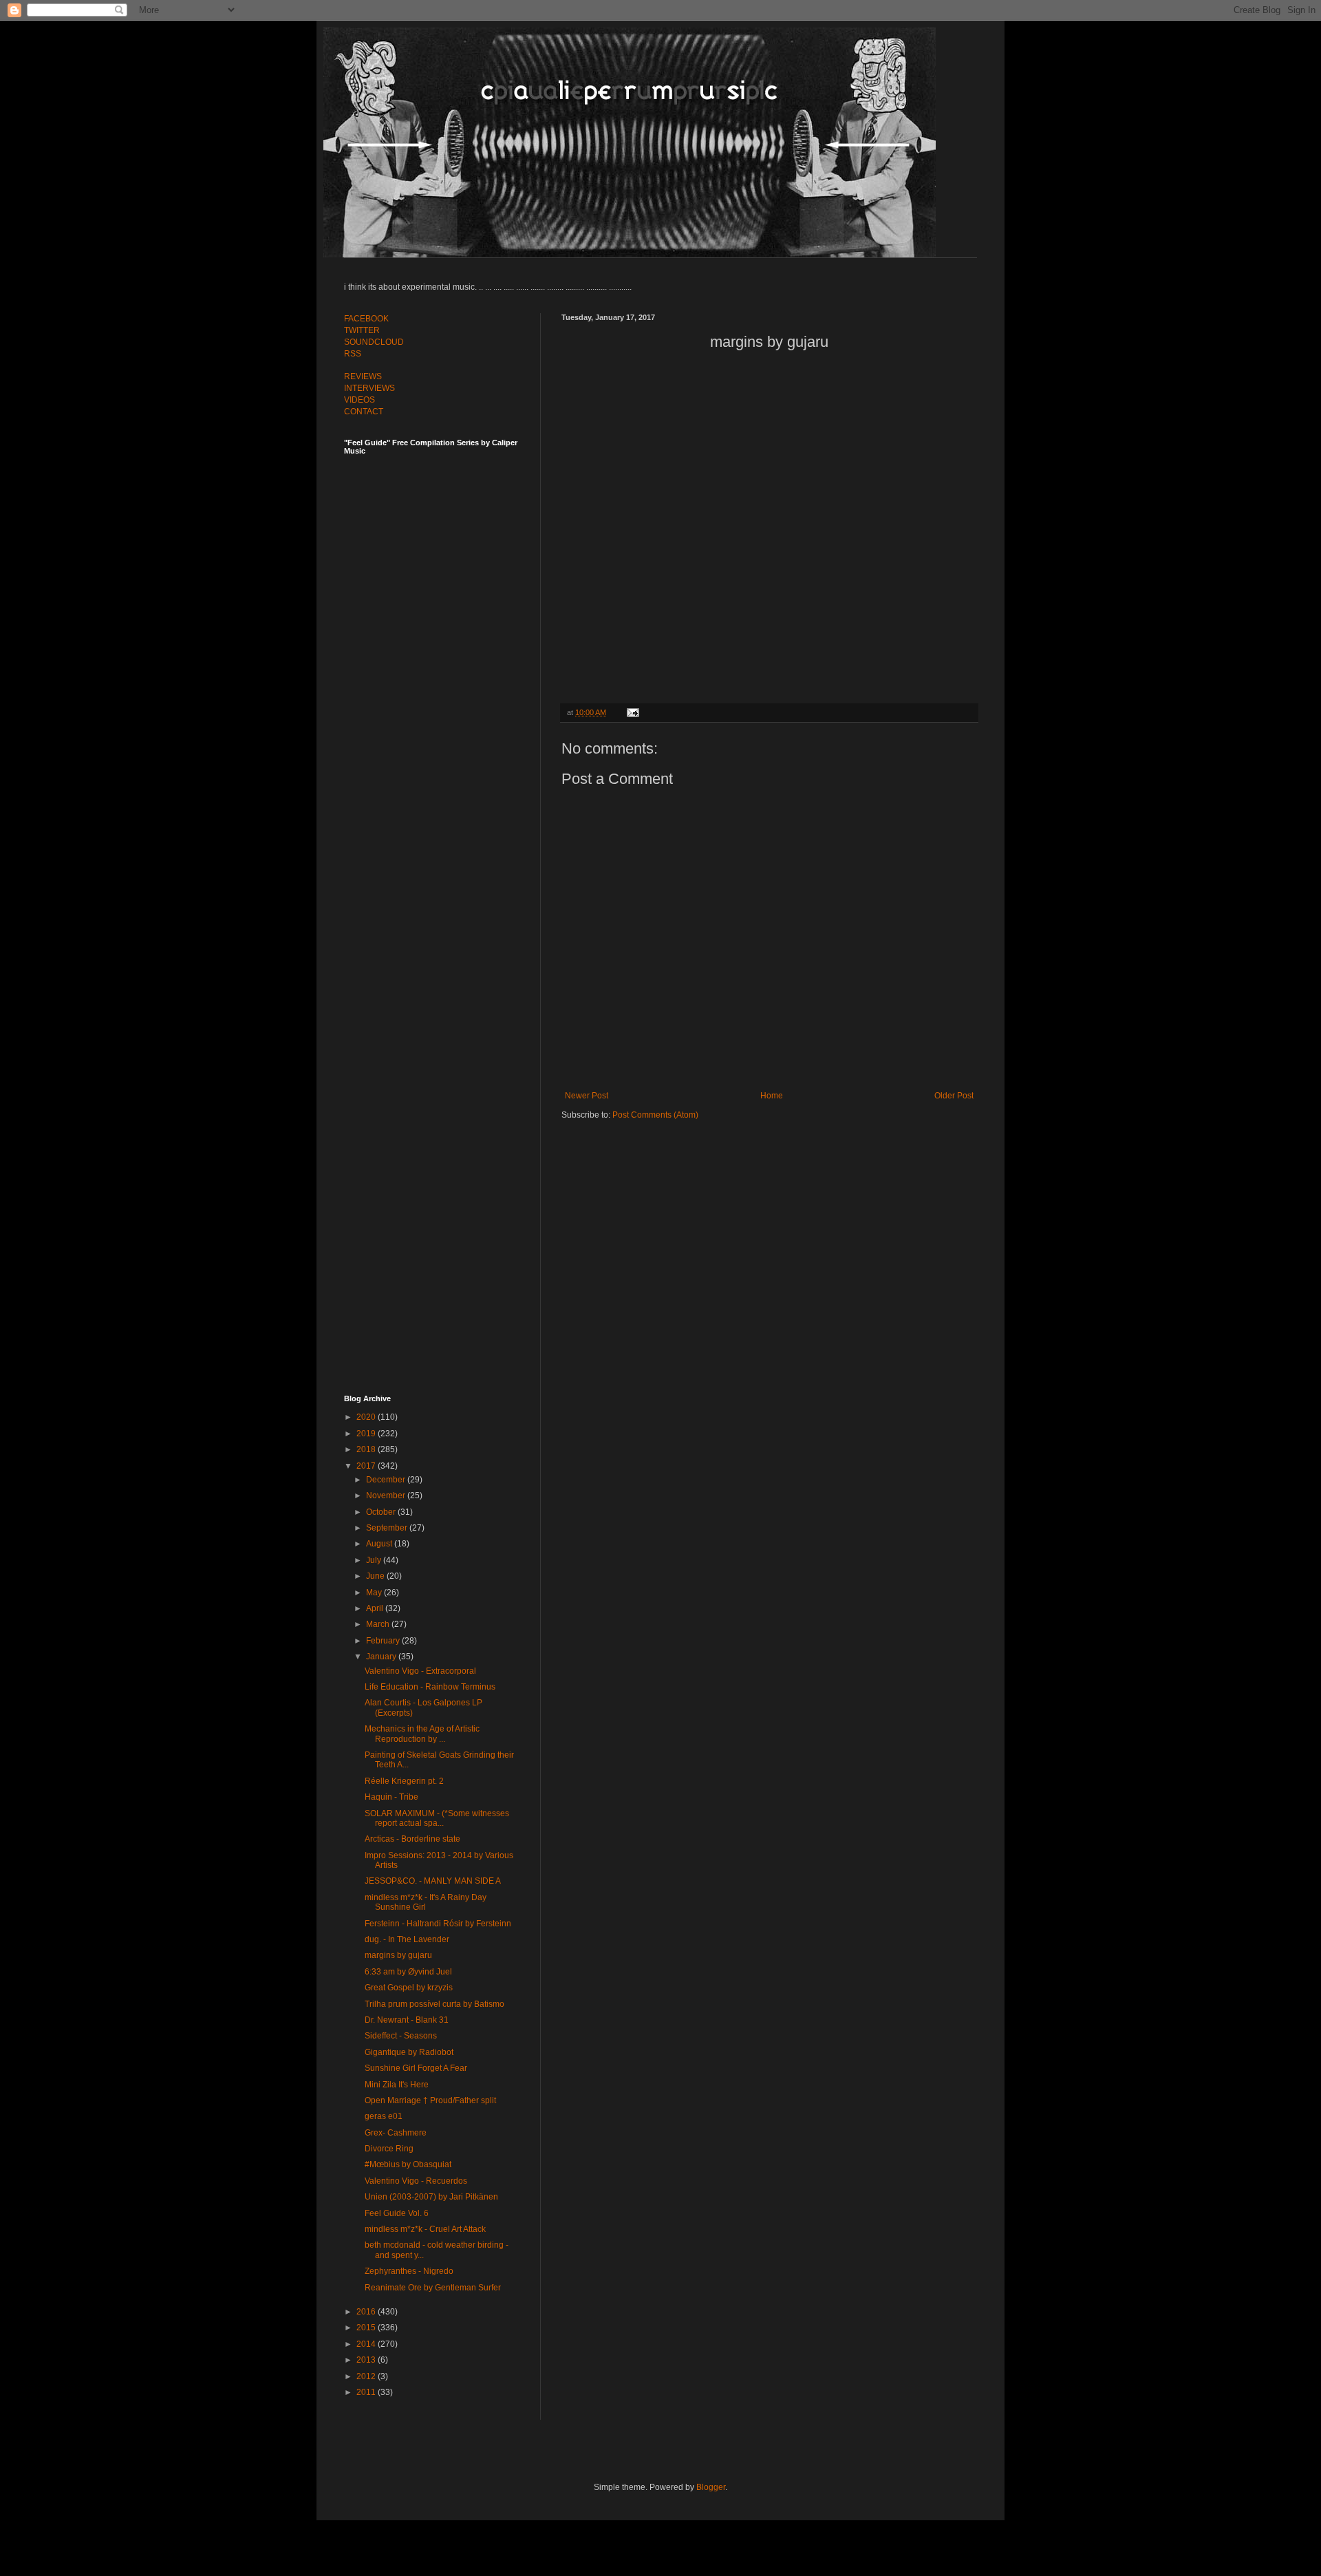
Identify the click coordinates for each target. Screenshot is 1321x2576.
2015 (367, 2328)
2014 (367, 2344)
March (379, 1624)
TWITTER (362, 330)
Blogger (711, 2487)
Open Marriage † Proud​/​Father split (430, 2100)
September (388, 1528)
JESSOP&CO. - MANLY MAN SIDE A (433, 1881)
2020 (367, 1417)
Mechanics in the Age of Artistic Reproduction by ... (422, 1734)
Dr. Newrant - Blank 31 (407, 2020)
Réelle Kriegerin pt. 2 (404, 1781)
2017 (367, 1466)
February (384, 1641)
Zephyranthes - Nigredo (409, 2271)
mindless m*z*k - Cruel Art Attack (425, 2229)
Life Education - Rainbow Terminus (430, 1687)
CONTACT (364, 412)
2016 (367, 2312)
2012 (367, 2376)
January (382, 1657)
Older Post (954, 1096)
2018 (367, 1449)
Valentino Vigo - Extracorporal (420, 1671)
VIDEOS (359, 400)
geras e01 (384, 2116)
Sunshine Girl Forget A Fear (416, 2068)
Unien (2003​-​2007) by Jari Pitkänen (431, 2197)
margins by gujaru (398, 1955)
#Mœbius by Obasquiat (408, 2164)
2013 (367, 2360)
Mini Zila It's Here (397, 2085)
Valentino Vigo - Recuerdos (416, 2181)
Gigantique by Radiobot (409, 2052)
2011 (367, 2392)
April (376, 1608)
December (387, 1480)
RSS (353, 354)
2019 (367, 1434)
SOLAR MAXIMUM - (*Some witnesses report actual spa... (437, 1818)
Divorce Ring (389, 2149)
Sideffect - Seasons (401, 2036)
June (376, 1576)
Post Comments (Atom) (655, 1115)
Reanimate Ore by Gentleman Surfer (433, 2288)
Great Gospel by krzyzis (409, 1988)
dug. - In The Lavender (407, 1939)
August (380, 1544)
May (375, 1593)
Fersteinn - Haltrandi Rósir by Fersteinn (438, 1924)
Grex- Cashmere (396, 2133)
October (382, 1512)
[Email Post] (631, 712)
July (375, 1560)
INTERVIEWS (369, 388)
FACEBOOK (366, 319)
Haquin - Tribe (391, 1797)
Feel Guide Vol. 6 (397, 2213)
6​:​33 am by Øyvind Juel (408, 1972)
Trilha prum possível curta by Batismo (434, 2004)
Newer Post (587, 1096)
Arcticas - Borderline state (412, 1839)
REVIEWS (363, 376)
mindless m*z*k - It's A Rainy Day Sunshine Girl (426, 1902)
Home (772, 1096)
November (387, 1495)
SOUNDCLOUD (374, 342)
